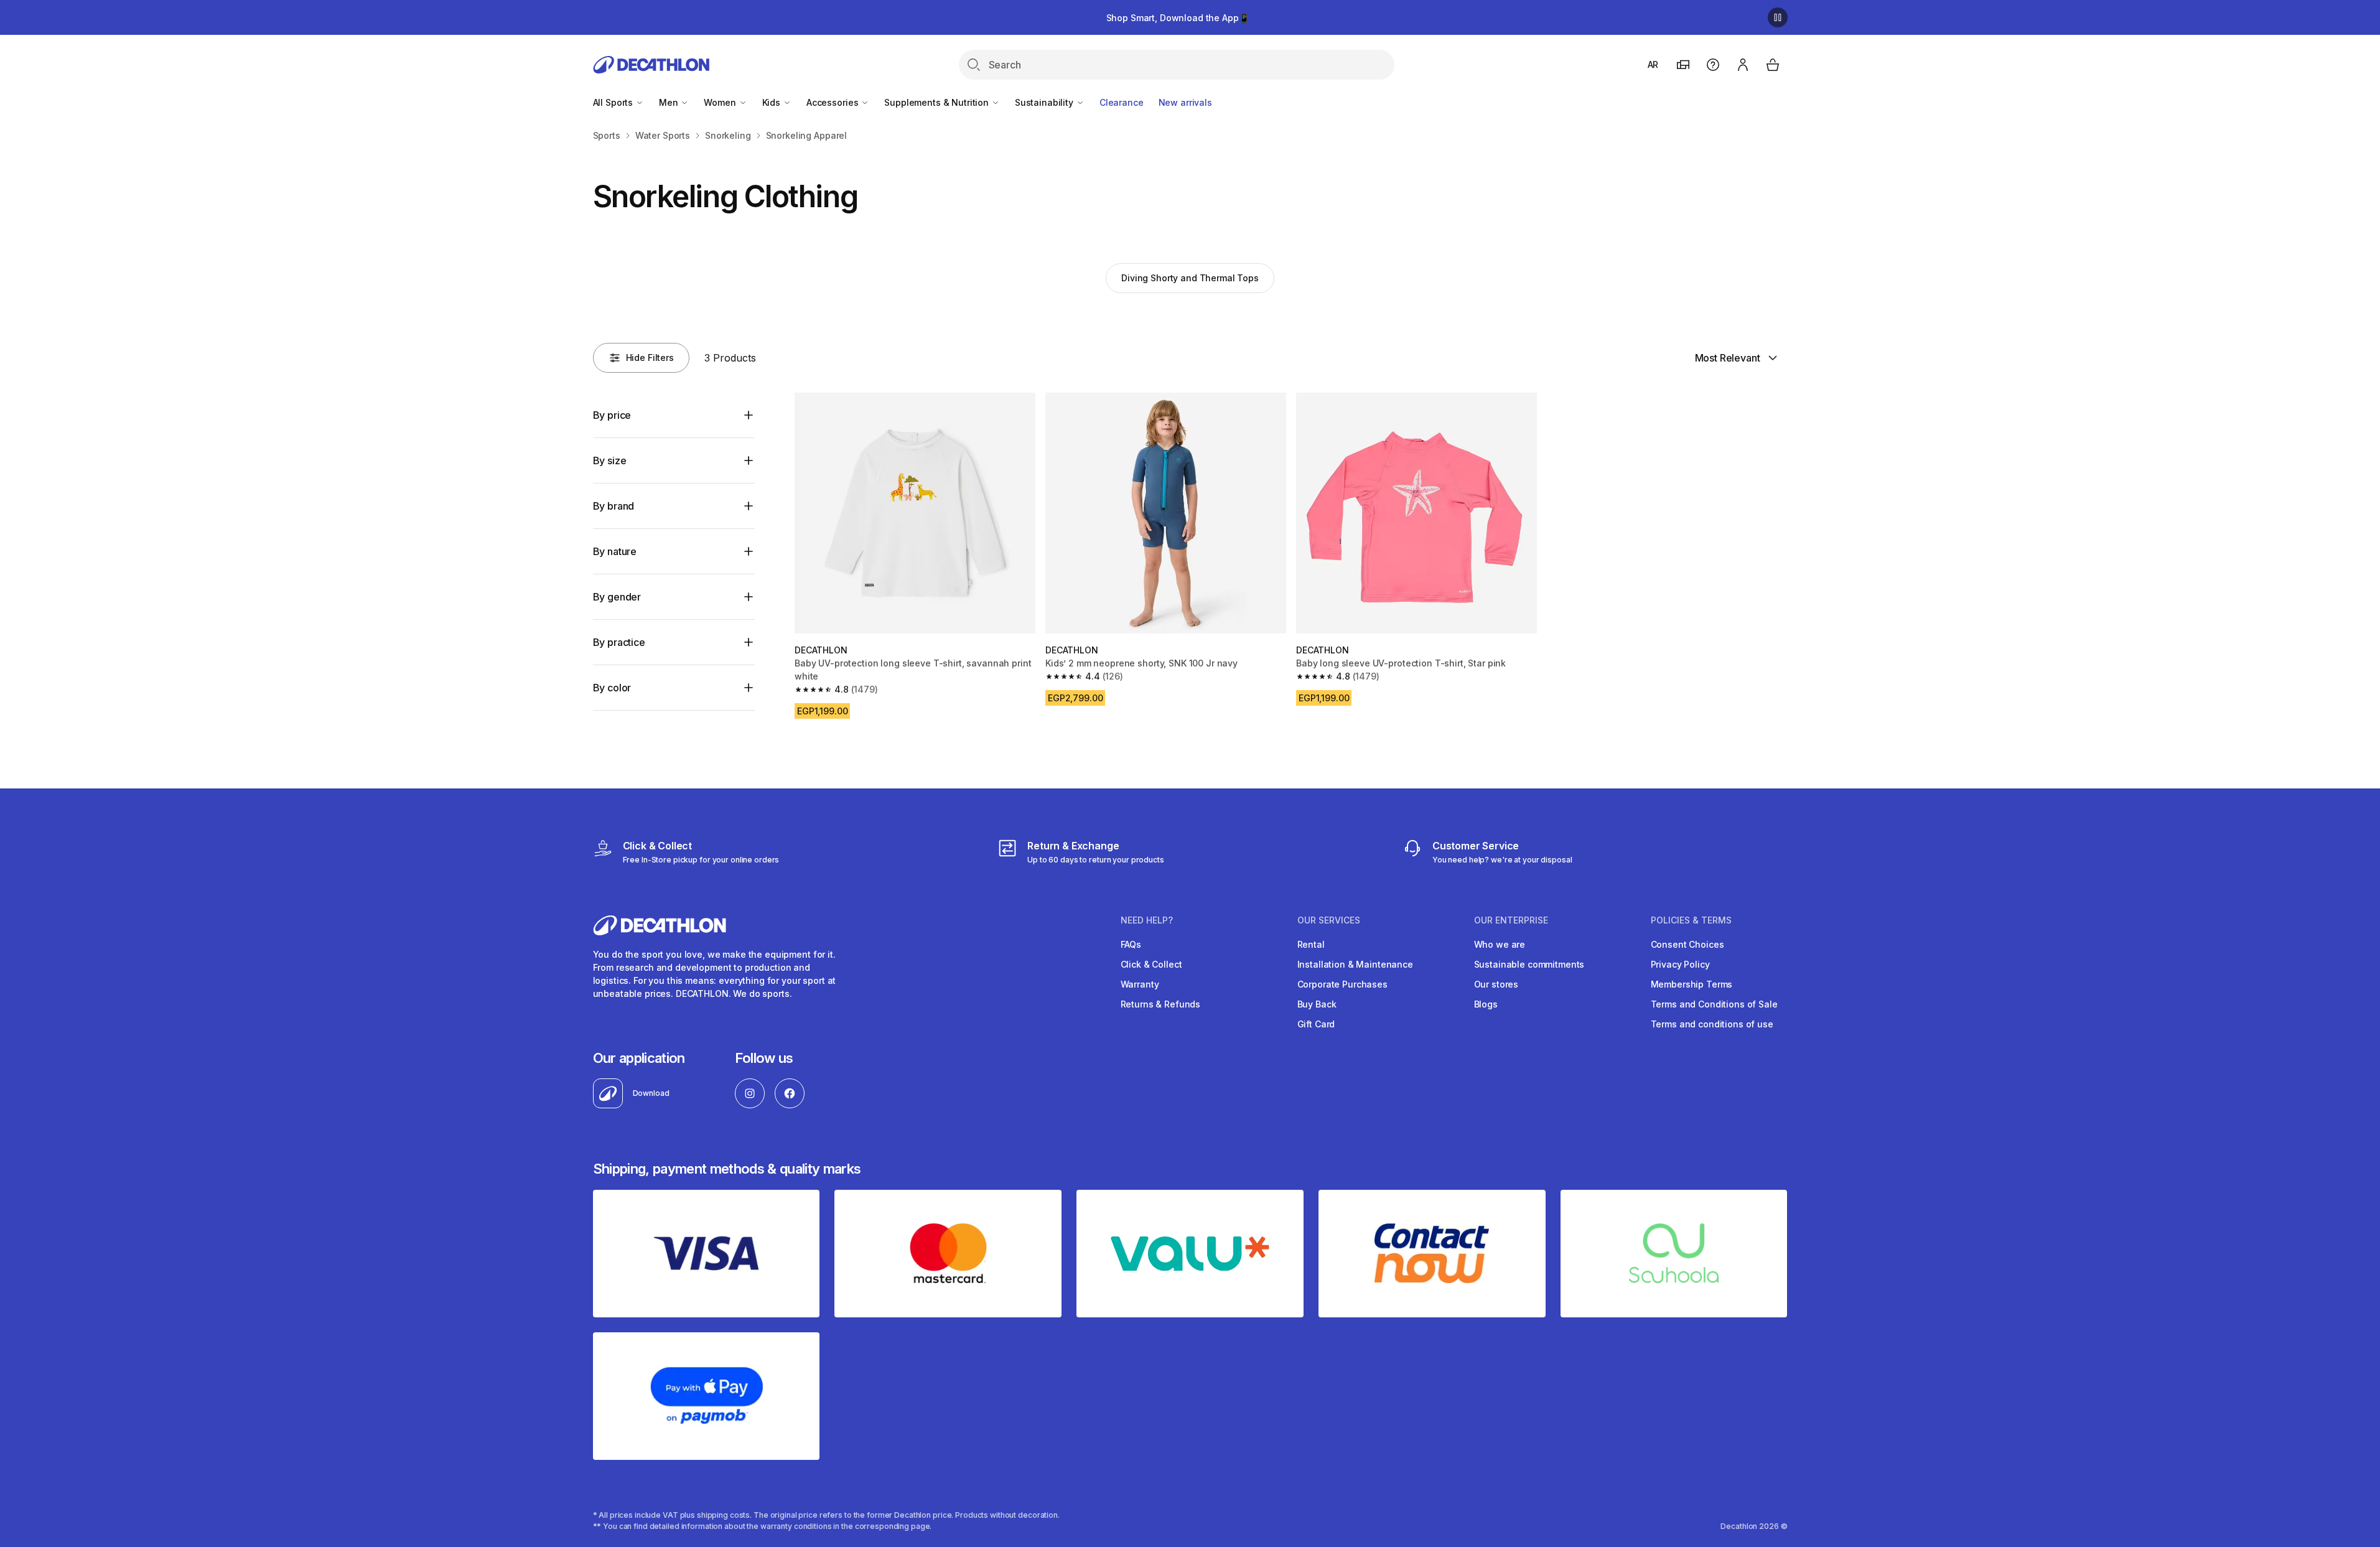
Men (670, 102)
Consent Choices (1687, 944)
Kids (772, 102)
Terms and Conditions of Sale (1714, 1004)
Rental (1311, 944)
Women (721, 102)
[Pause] (1778, 17)
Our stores (1496, 984)
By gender (617, 597)
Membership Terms (1692, 984)
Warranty (1140, 984)
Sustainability (1045, 102)
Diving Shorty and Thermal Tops (1190, 278)
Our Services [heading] (1329, 920)
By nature (615, 551)
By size (610, 460)
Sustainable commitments (1529, 964)
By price (612, 415)
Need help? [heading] (1147, 920)
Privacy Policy (1680, 964)
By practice (619, 642)
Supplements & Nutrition (938, 102)
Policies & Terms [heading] (1691, 920)
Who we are (1500, 944)
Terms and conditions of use (1712, 1024)
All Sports (614, 102)
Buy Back (1317, 1004)
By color (612, 688)
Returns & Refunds (1161, 1004)
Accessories (833, 102)
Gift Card (1316, 1024)
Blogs (1486, 1004)
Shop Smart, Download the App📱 (1178, 18)
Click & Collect (1151, 964)
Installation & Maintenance (1355, 964)
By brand (614, 506)
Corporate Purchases (1342, 984)
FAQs (1131, 944)
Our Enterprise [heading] (1511, 920)
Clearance (1122, 102)
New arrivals (1185, 102)
